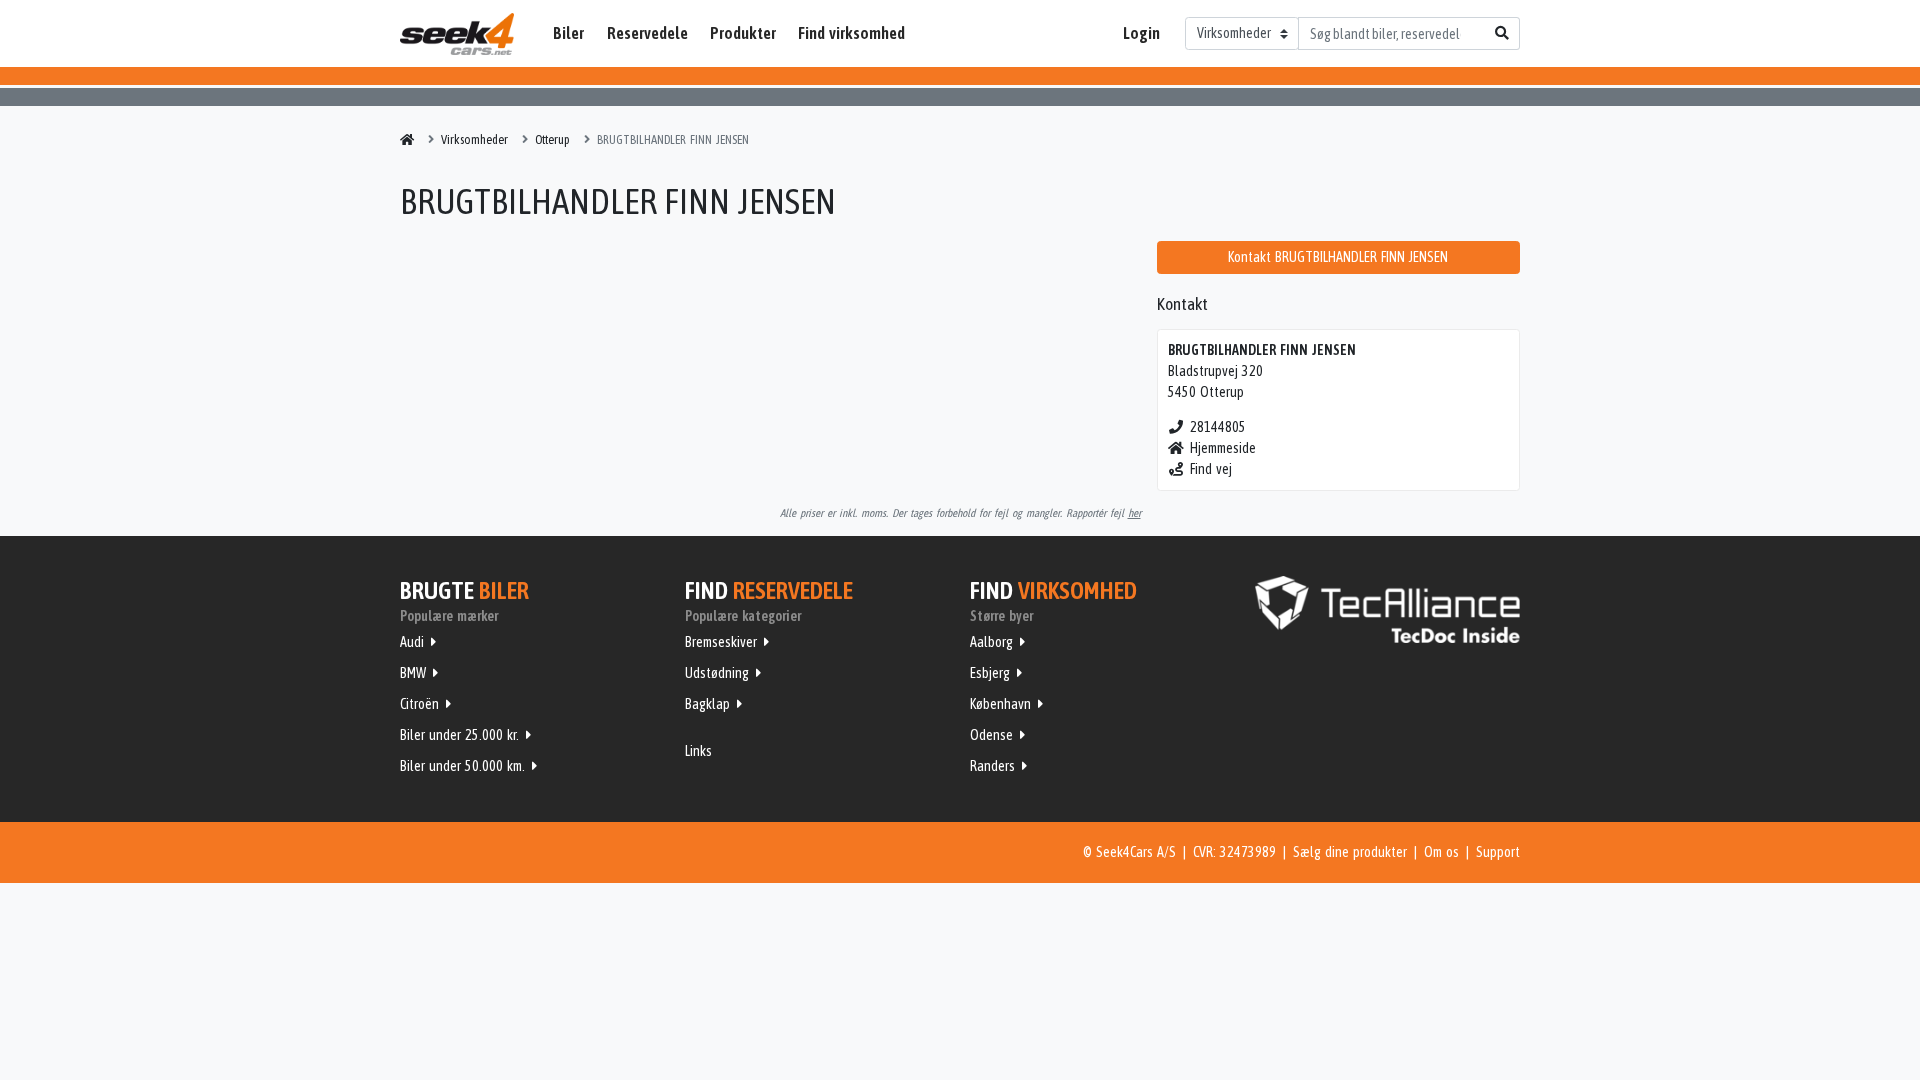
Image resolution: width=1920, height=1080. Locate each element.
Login (1141, 33)
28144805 (1218, 427)
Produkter (743, 33)
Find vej (1211, 469)
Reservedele (647, 33)
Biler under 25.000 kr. (459, 735)
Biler (568, 33)
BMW (413, 673)
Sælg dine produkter (1350, 852)
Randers (992, 766)
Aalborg (991, 642)
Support (1498, 852)
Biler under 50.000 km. (462, 766)
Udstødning (717, 673)
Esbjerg (990, 673)
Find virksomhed (851, 33)
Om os (1441, 852)
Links (698, 751)
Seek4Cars (457, 34)
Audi (412, 642)
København (1000, 704)
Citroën (419, 704)
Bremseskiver (721, 642)
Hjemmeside (1223, 448)
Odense (991, 735)
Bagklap (707, 704)
